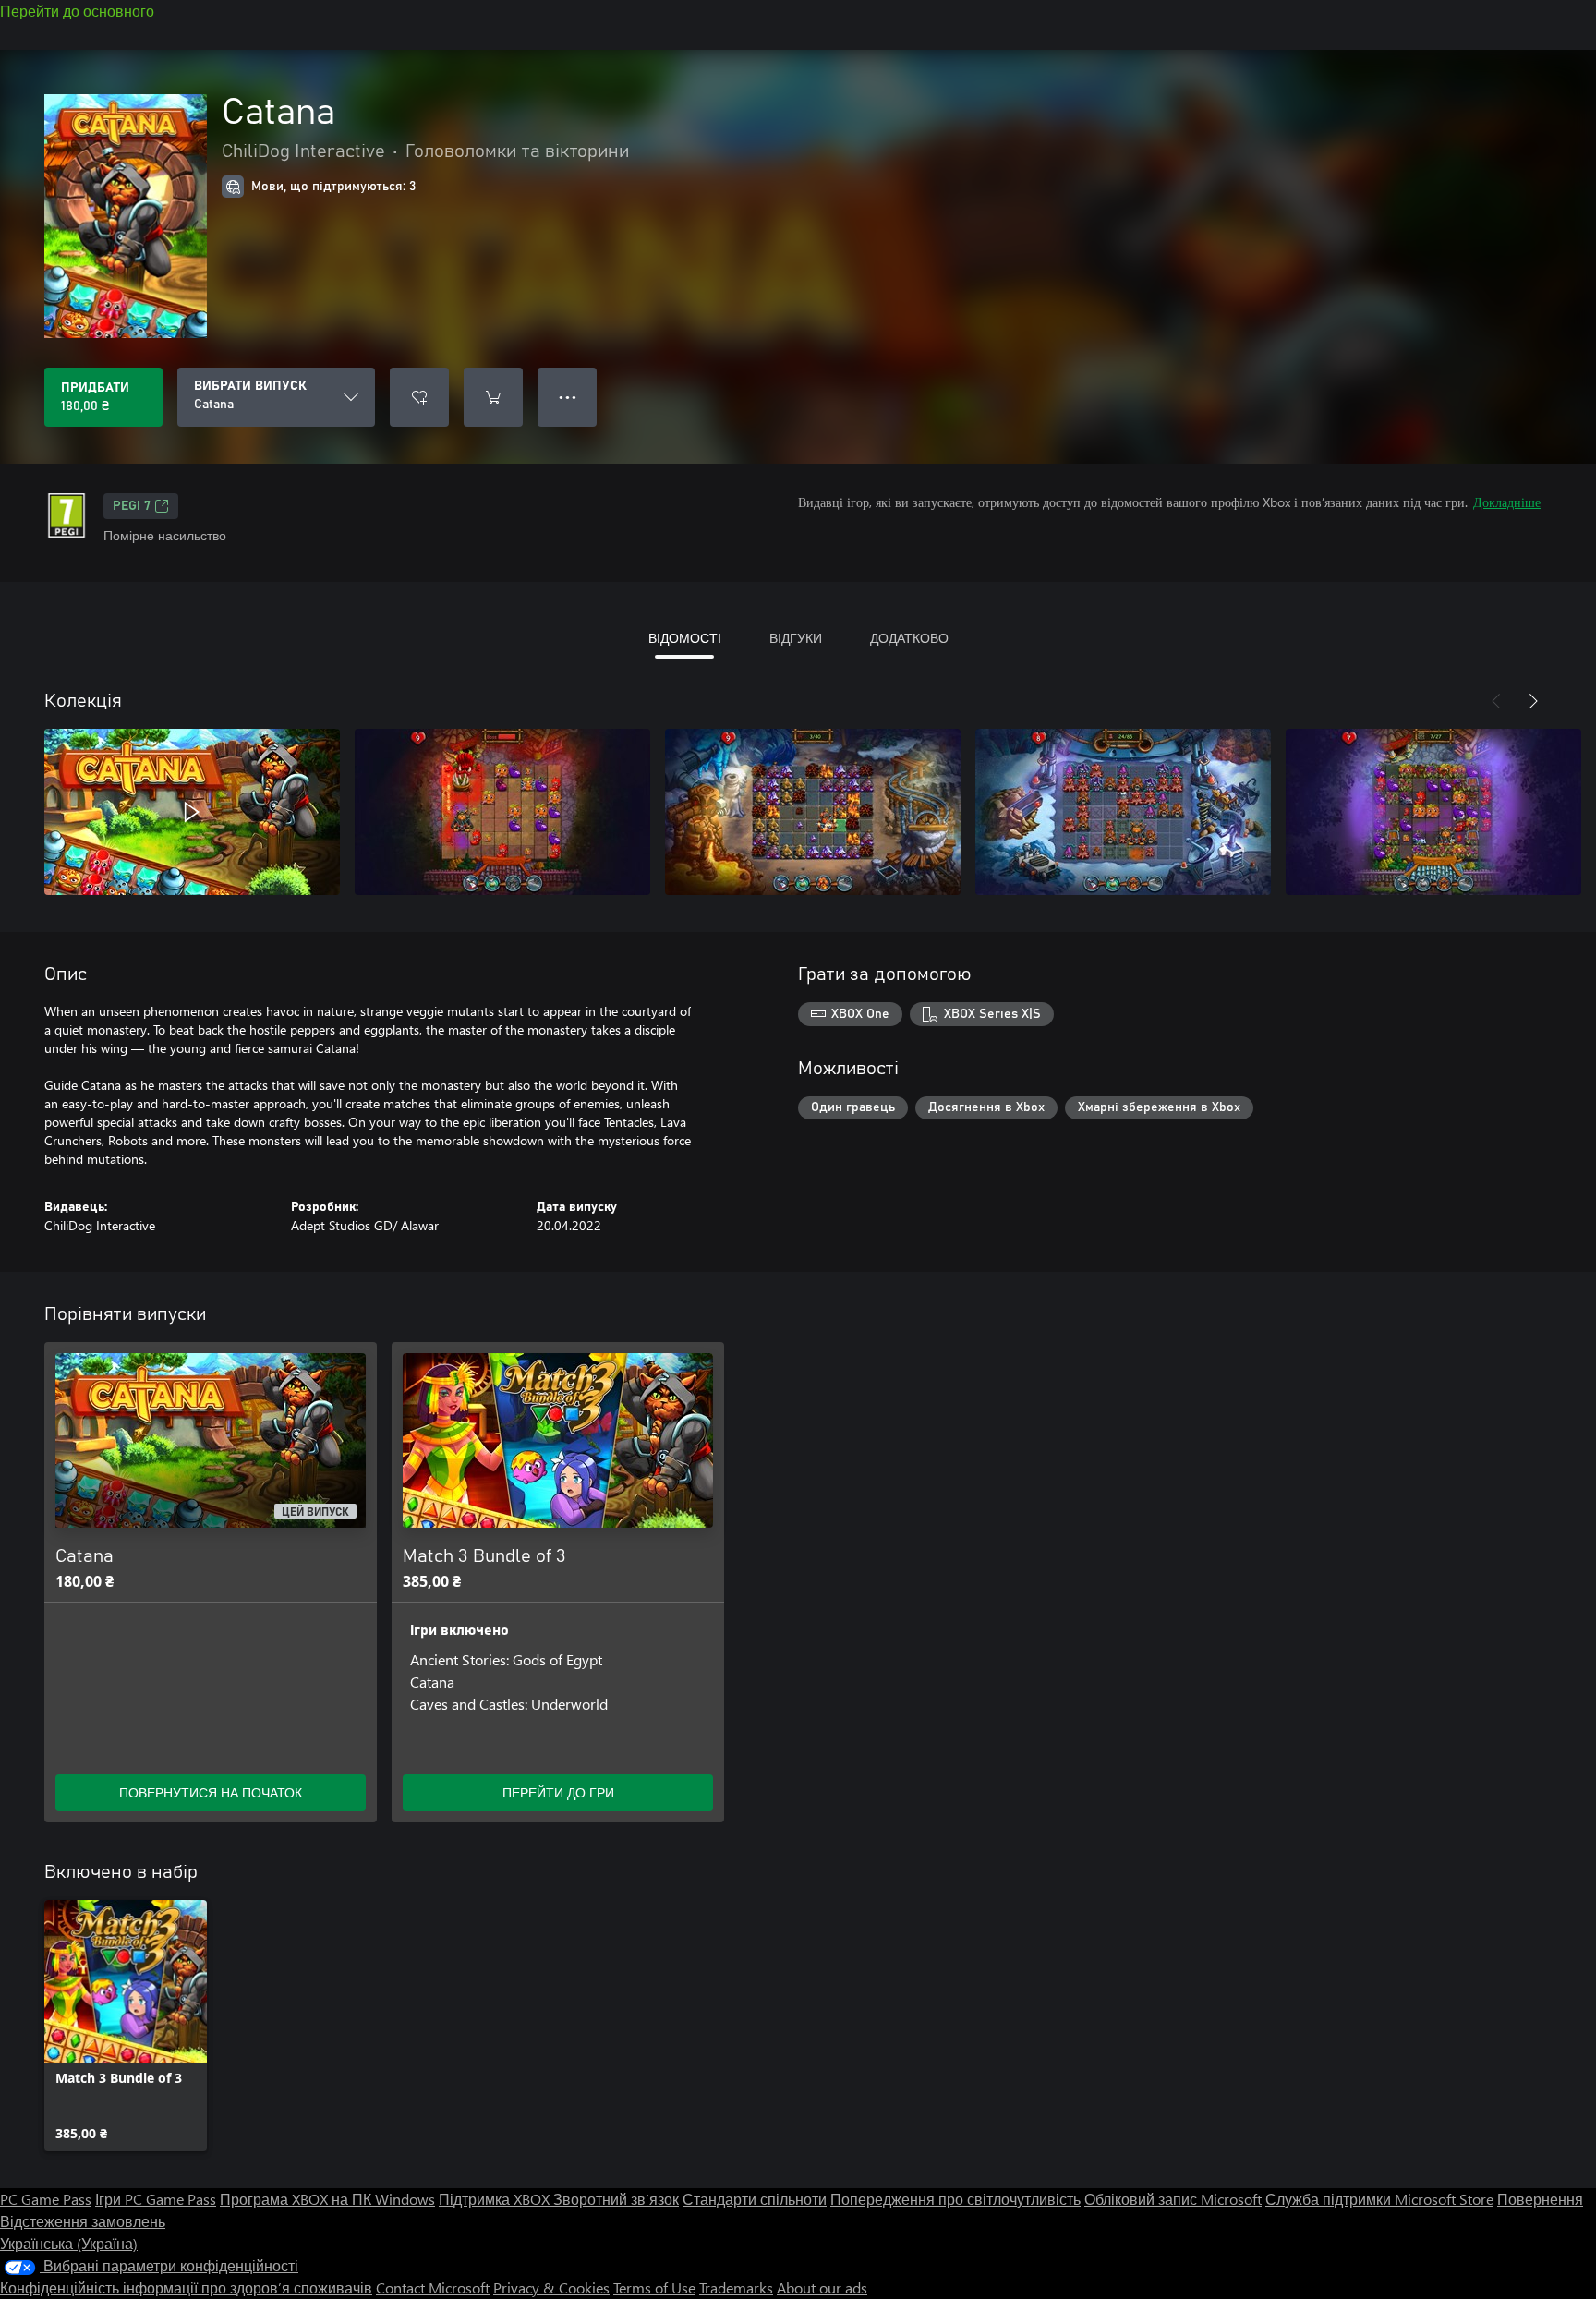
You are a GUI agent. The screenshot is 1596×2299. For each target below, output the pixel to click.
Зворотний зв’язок (616, 2199)
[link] (126, 2026)
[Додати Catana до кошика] (493, 397)
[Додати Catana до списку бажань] (419, 397)
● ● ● (568, 397)
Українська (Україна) (69, 2243)
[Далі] (1533, 701)
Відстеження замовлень (83, 2221)
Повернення (1540, 2199)
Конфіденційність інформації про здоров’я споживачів (186, 2287)
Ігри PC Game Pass (156, 2199)
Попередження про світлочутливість (955, 2199)
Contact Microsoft (433, 2287)
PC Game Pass (46, 2199)
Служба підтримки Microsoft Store (1379, 2199)
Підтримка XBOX (496, 2199)
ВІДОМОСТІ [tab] (685, 638)
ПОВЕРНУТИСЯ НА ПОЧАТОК (211, 1792)
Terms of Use (654, 2287)
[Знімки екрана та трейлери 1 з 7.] (192, 812)
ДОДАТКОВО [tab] (909, 638)
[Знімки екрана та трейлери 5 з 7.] (1433, 812)
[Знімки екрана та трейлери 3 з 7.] (813, 812)
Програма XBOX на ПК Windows (327, 2199)
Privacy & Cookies (551, 2287)
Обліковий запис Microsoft (1173, 2199)
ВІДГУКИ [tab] (796, 638)
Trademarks (736, 2287)
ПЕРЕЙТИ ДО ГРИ (558, 1792)
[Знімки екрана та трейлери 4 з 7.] (1123, 812)
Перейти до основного (77, 11)
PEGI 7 (132, 506)
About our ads (822, 2287)
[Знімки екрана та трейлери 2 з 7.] (502, 812)
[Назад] (1496, 701)
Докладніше (1507, 502)
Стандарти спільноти (755, 2199)
